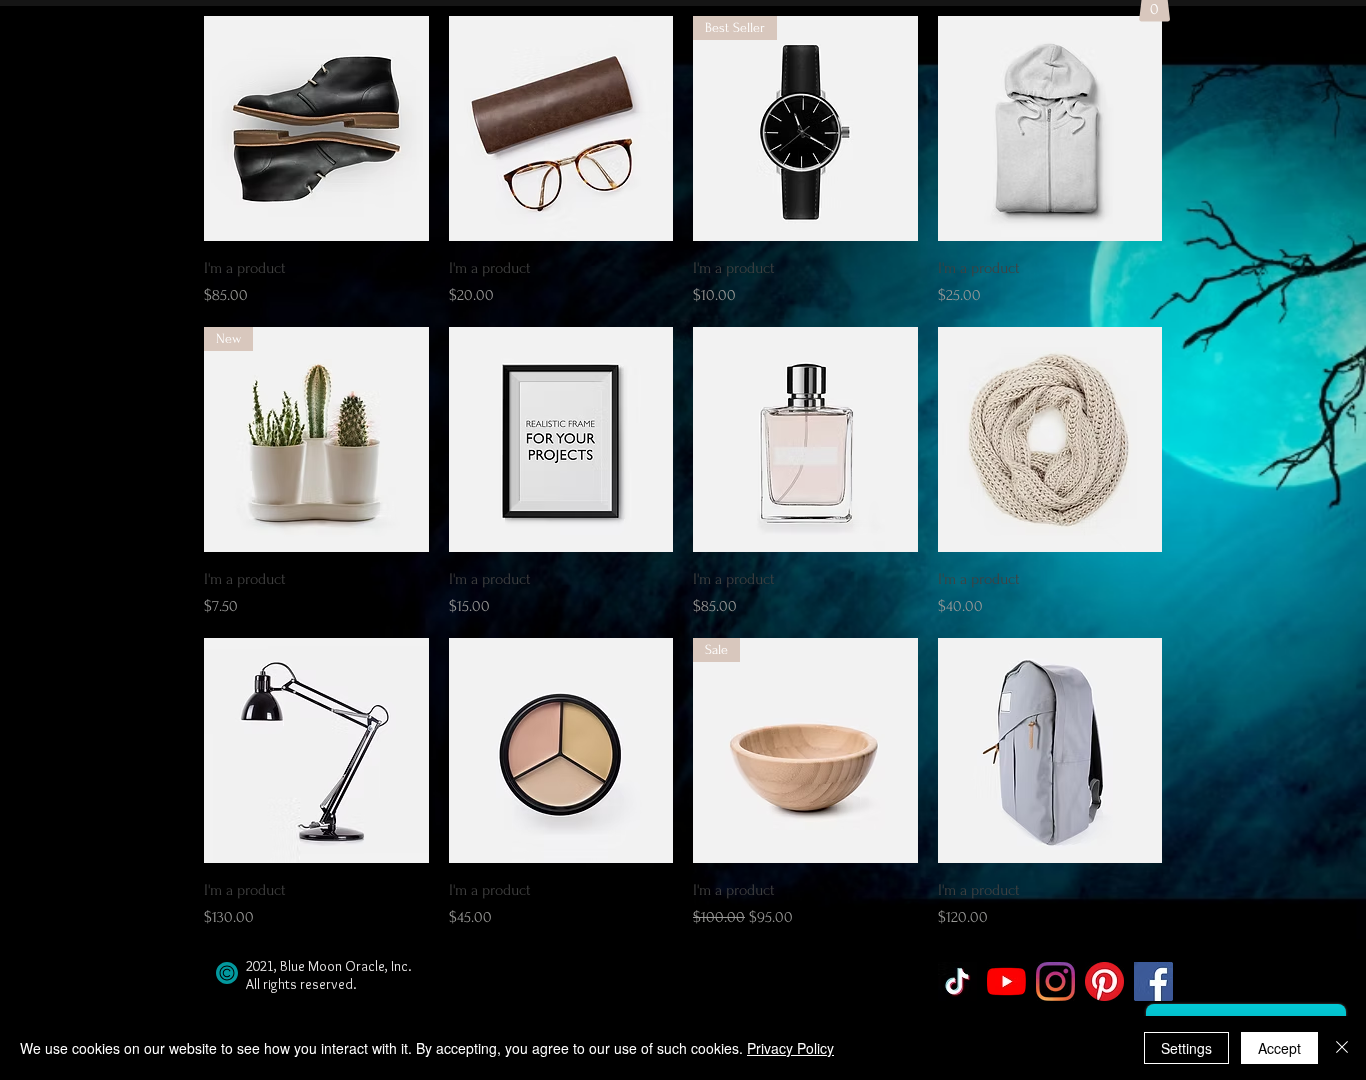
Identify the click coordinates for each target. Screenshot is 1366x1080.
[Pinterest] (1104, 981)
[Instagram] (1055, 981)
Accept (1279, 1048)
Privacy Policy (790, 1048)
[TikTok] (957, 981)
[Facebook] (1153, 981)
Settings (1186, 1048)
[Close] (1342, 1048)
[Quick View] (316, 128)
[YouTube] (1006, 981)
